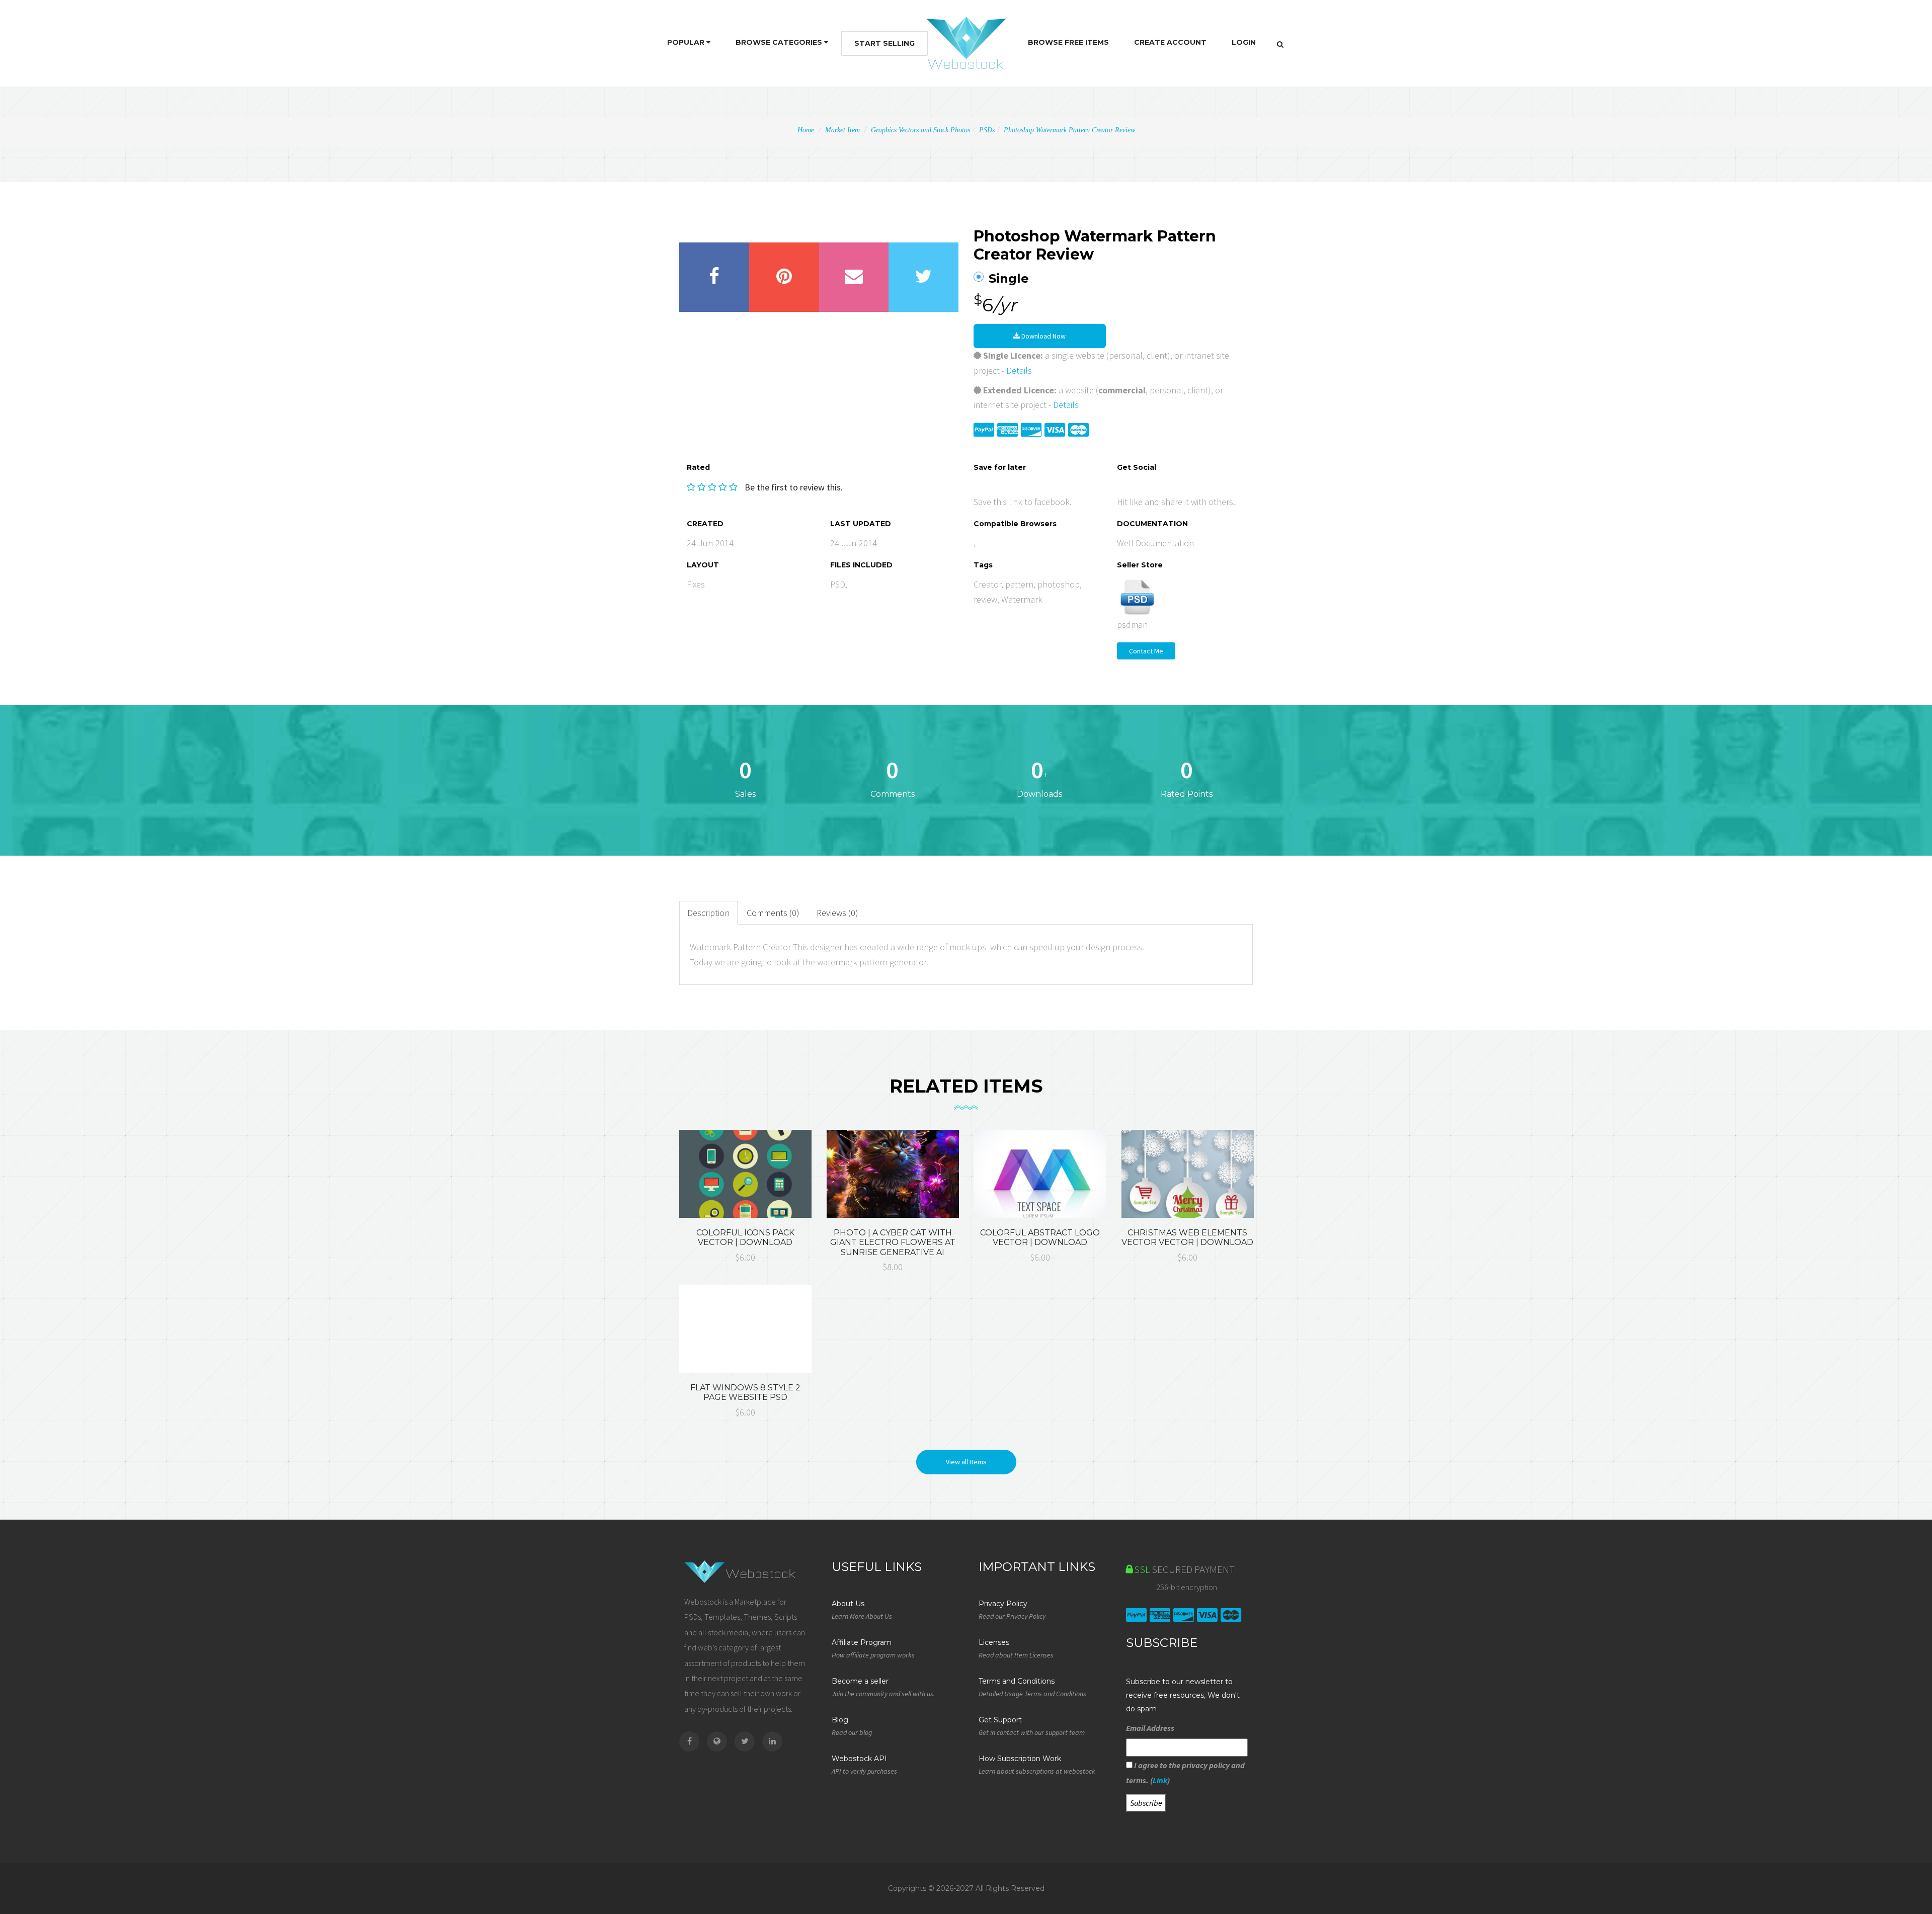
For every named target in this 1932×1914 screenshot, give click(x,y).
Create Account (1170, 42)
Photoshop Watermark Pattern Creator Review (1069, 130)
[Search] (1280, 44)
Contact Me (1146, 651)
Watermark (1022, 599)
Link (1160, 1780)
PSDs (987, 130)
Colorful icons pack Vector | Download (745, 1237)
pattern (1019, 584)
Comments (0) (773, 913)
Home (806, 130)
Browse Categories (780, 42)
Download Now (1043, 336)
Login (1244, 42)
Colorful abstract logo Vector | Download (1040, 1237)
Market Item (842, 130)
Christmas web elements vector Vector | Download (1187, 1237)
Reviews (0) (837, 913)
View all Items (966, 1462)
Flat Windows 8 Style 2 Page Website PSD (745, 1392)
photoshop (1059, 584)
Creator (987, 584)
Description (708, 913)
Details (1019, 370)
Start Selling (884, 43)
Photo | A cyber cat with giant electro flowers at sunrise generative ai (893, 1242)
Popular (687, 42)
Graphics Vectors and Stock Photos (920, 130)
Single (1009, 279)
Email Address (1150, 1728)
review (985, 599)
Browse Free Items (1068, 42)
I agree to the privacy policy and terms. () (1185, 1773)
